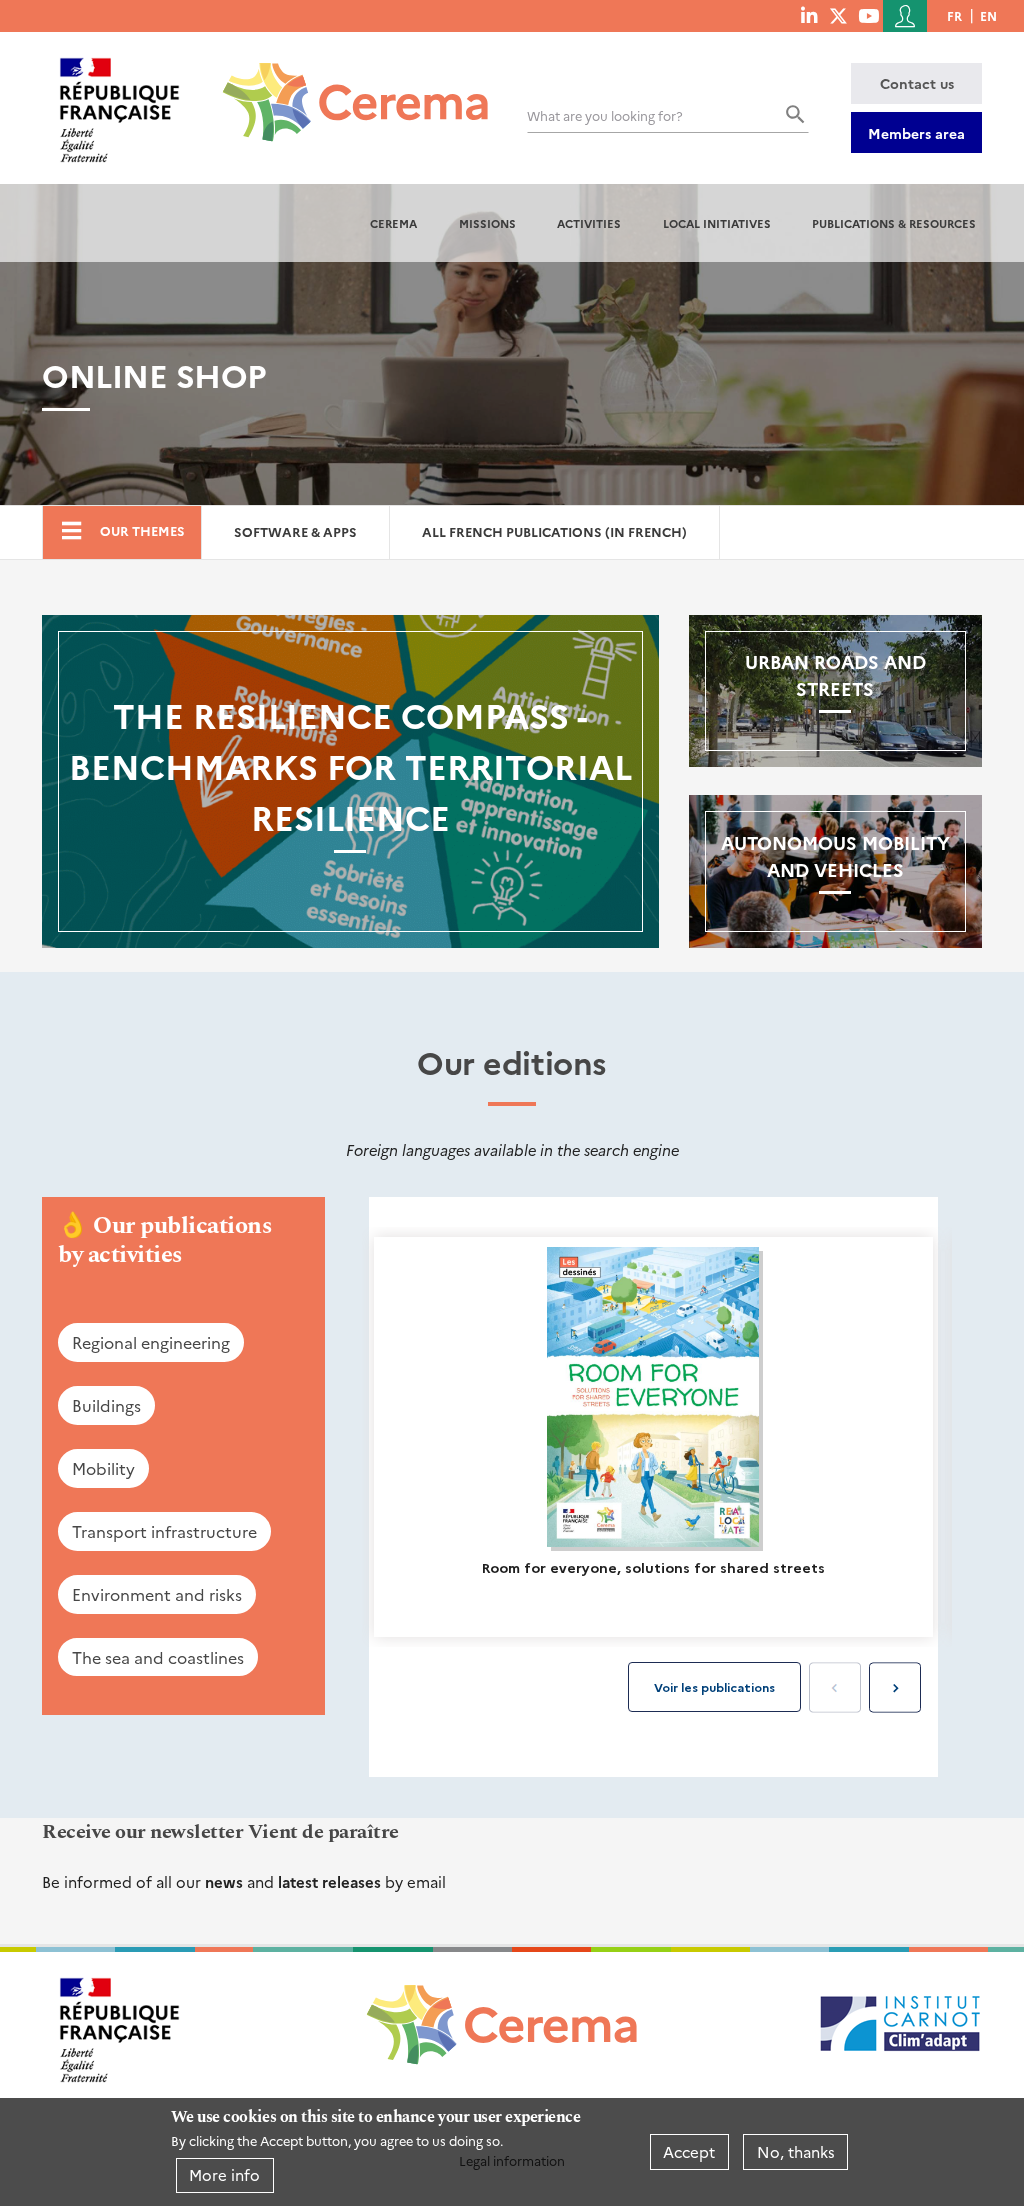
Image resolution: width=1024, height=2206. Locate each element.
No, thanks (796, 2151)
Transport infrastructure (164, 1531)
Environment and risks (157, 1594)
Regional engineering (151, 1342)
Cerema (393, 223)
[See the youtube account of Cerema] (868, 15)
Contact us (917, 83)
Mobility (103, 1468)
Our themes (142, 530)
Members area (916, 133)
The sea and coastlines (158, 1657)
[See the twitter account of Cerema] (838, 15)
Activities (589, 223)
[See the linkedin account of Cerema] (809, 15)
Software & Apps (295, 531)
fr (954, 15)
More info (224, 2174)
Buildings (106, 1405)
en (988, 15)
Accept (689, 2151)
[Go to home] (343, 87)
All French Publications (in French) (554, 531)
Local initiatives (717, 223)
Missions (487, 223)
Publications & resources (894, 223)
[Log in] (905, 16)
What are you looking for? (605, 115)
